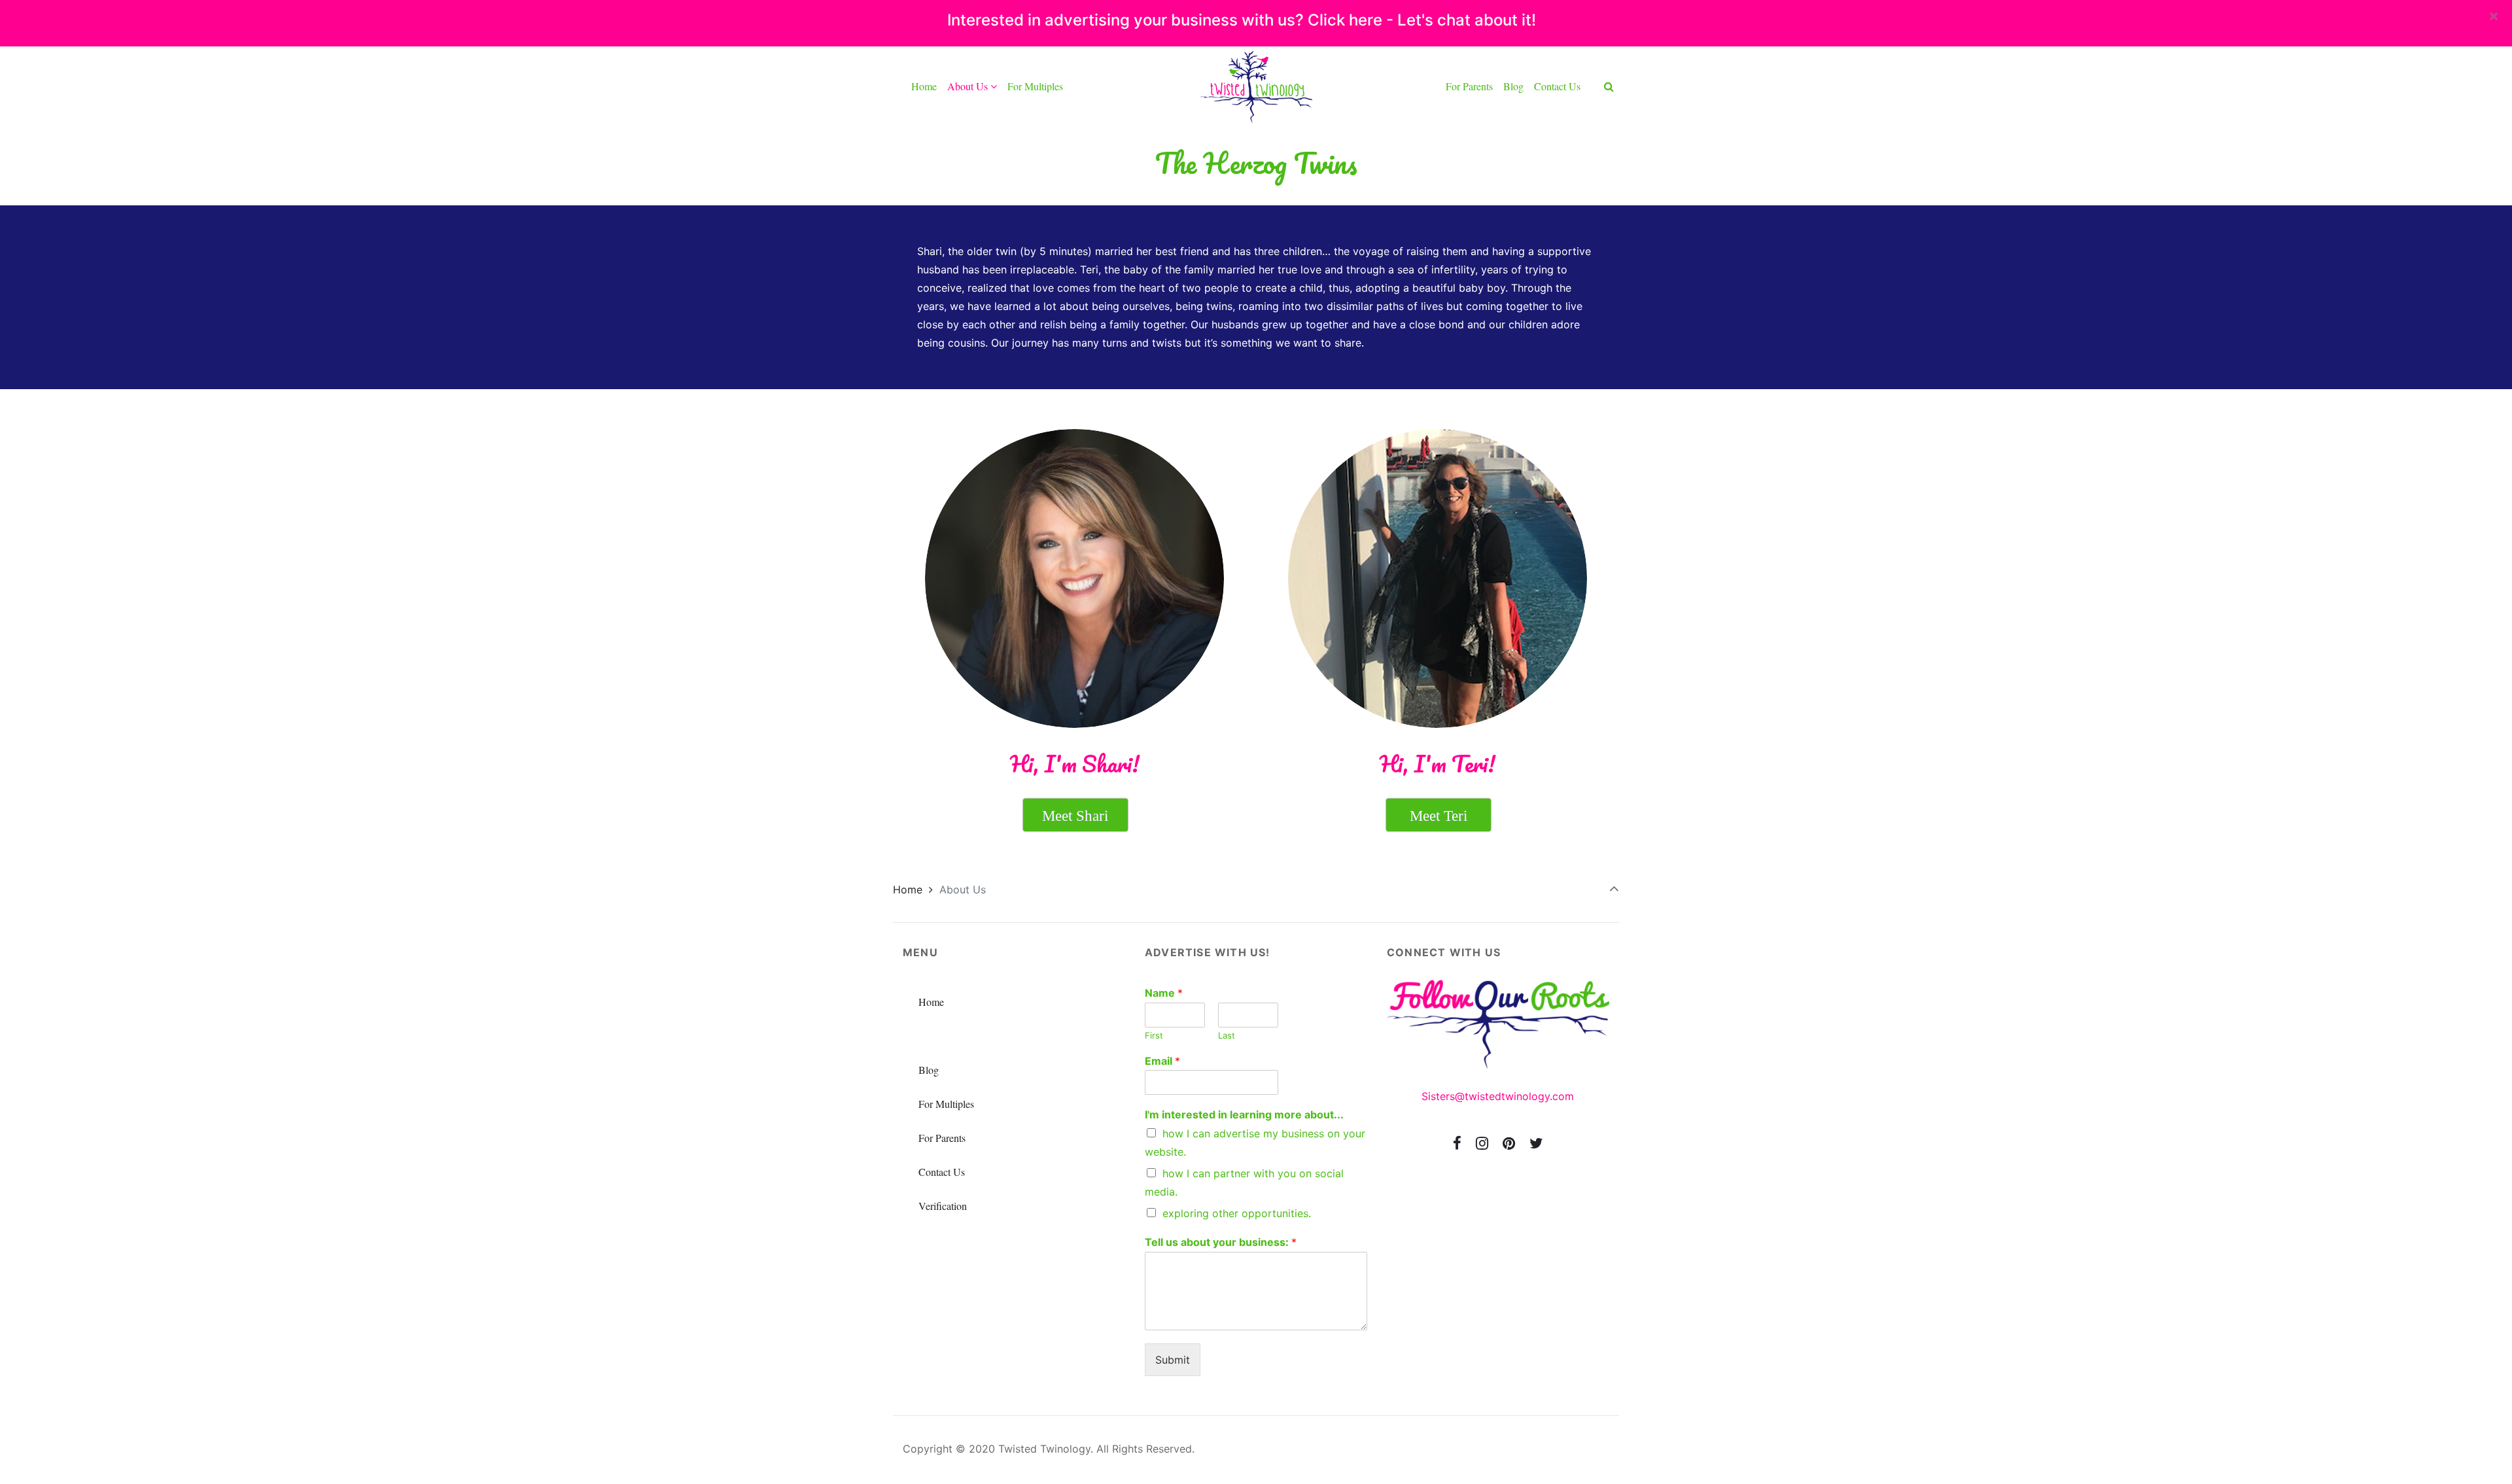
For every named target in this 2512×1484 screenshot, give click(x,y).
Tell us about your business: (1221, 1242)
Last (1227, 1035)
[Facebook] (1457, 1143)
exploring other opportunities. (1237, 1213)
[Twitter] (1536, 1143)
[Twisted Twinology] (1256, 86)
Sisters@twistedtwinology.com (1498, 1096)
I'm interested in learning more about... (1244, 1114)
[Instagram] (1482, 1143)
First (1154, 1035)
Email (1162, 1061)
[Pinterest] (1509, 1143)
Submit (1173, 1360)
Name (1164, 993)
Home (908, 889)
